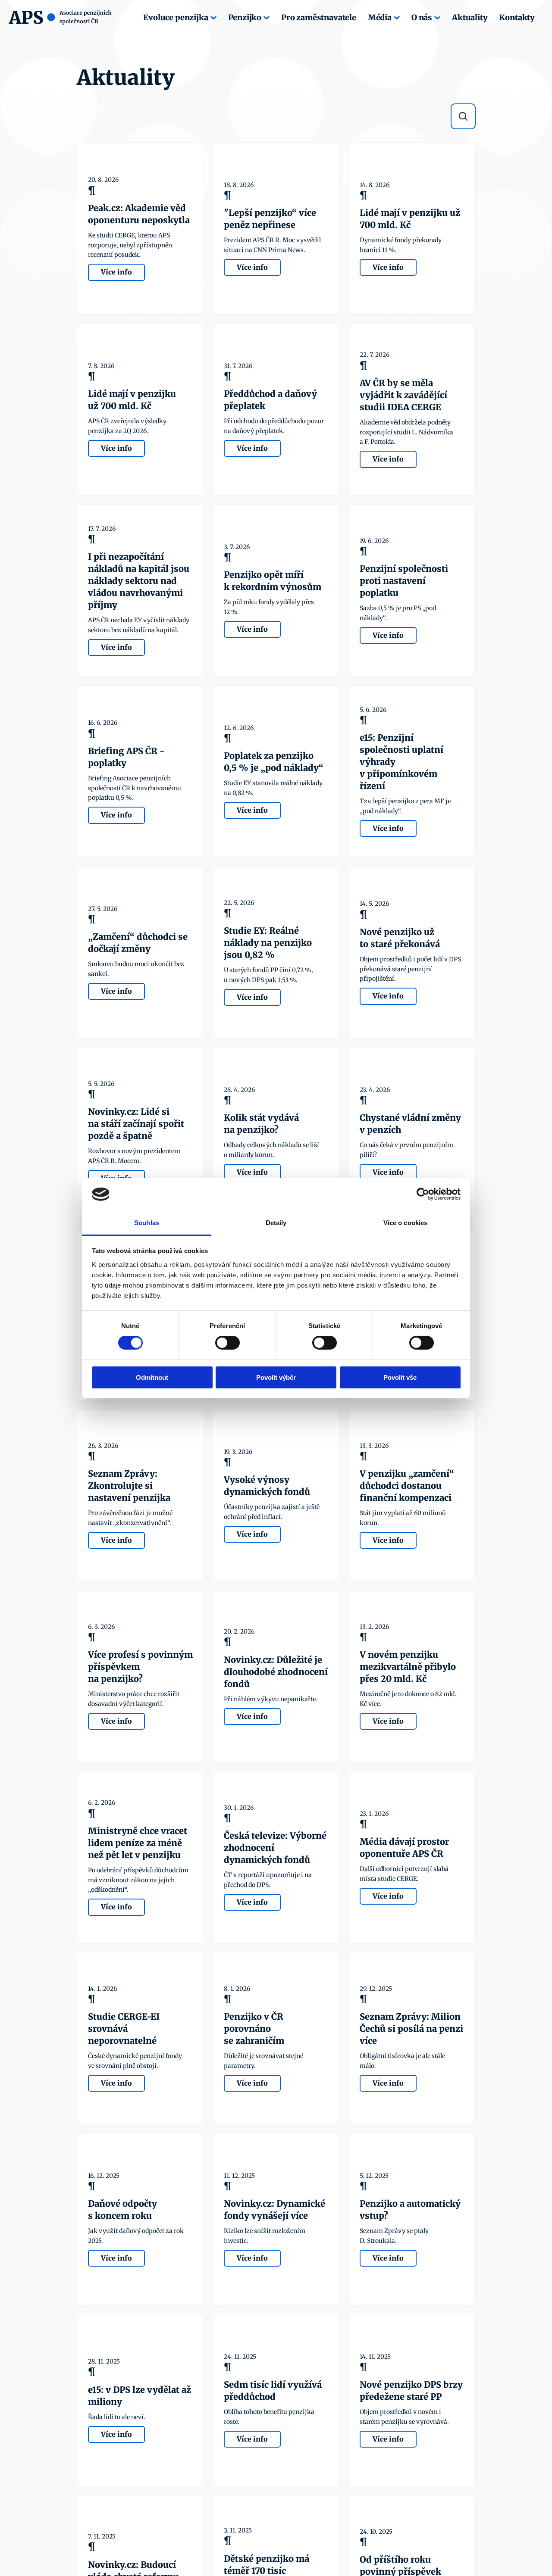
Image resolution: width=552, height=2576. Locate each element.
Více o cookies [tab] (405, 1223)
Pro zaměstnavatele (319, 17)
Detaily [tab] (276, 1223)
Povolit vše (400, 1377)
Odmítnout (152, 1377)
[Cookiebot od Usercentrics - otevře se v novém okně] (423, 1194)
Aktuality (470, 17)
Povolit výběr (276, 1377)
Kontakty (517, 17)
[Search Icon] (463, 116)
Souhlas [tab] (147, 1223)
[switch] (227, 1343)
